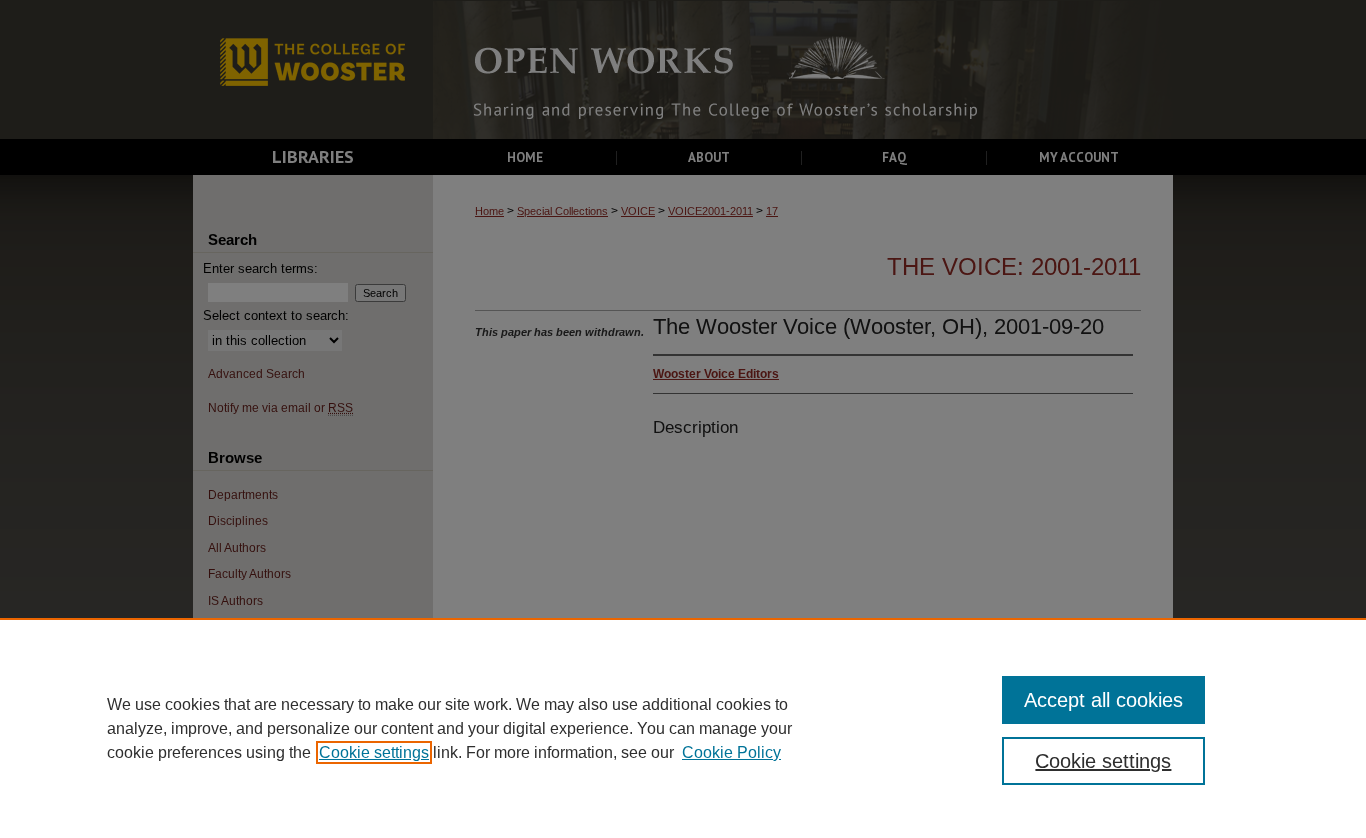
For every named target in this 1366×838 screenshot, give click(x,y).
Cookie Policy (731, 752)
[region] (683, 728)
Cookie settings (374, 752)
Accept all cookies (1103, 700)
